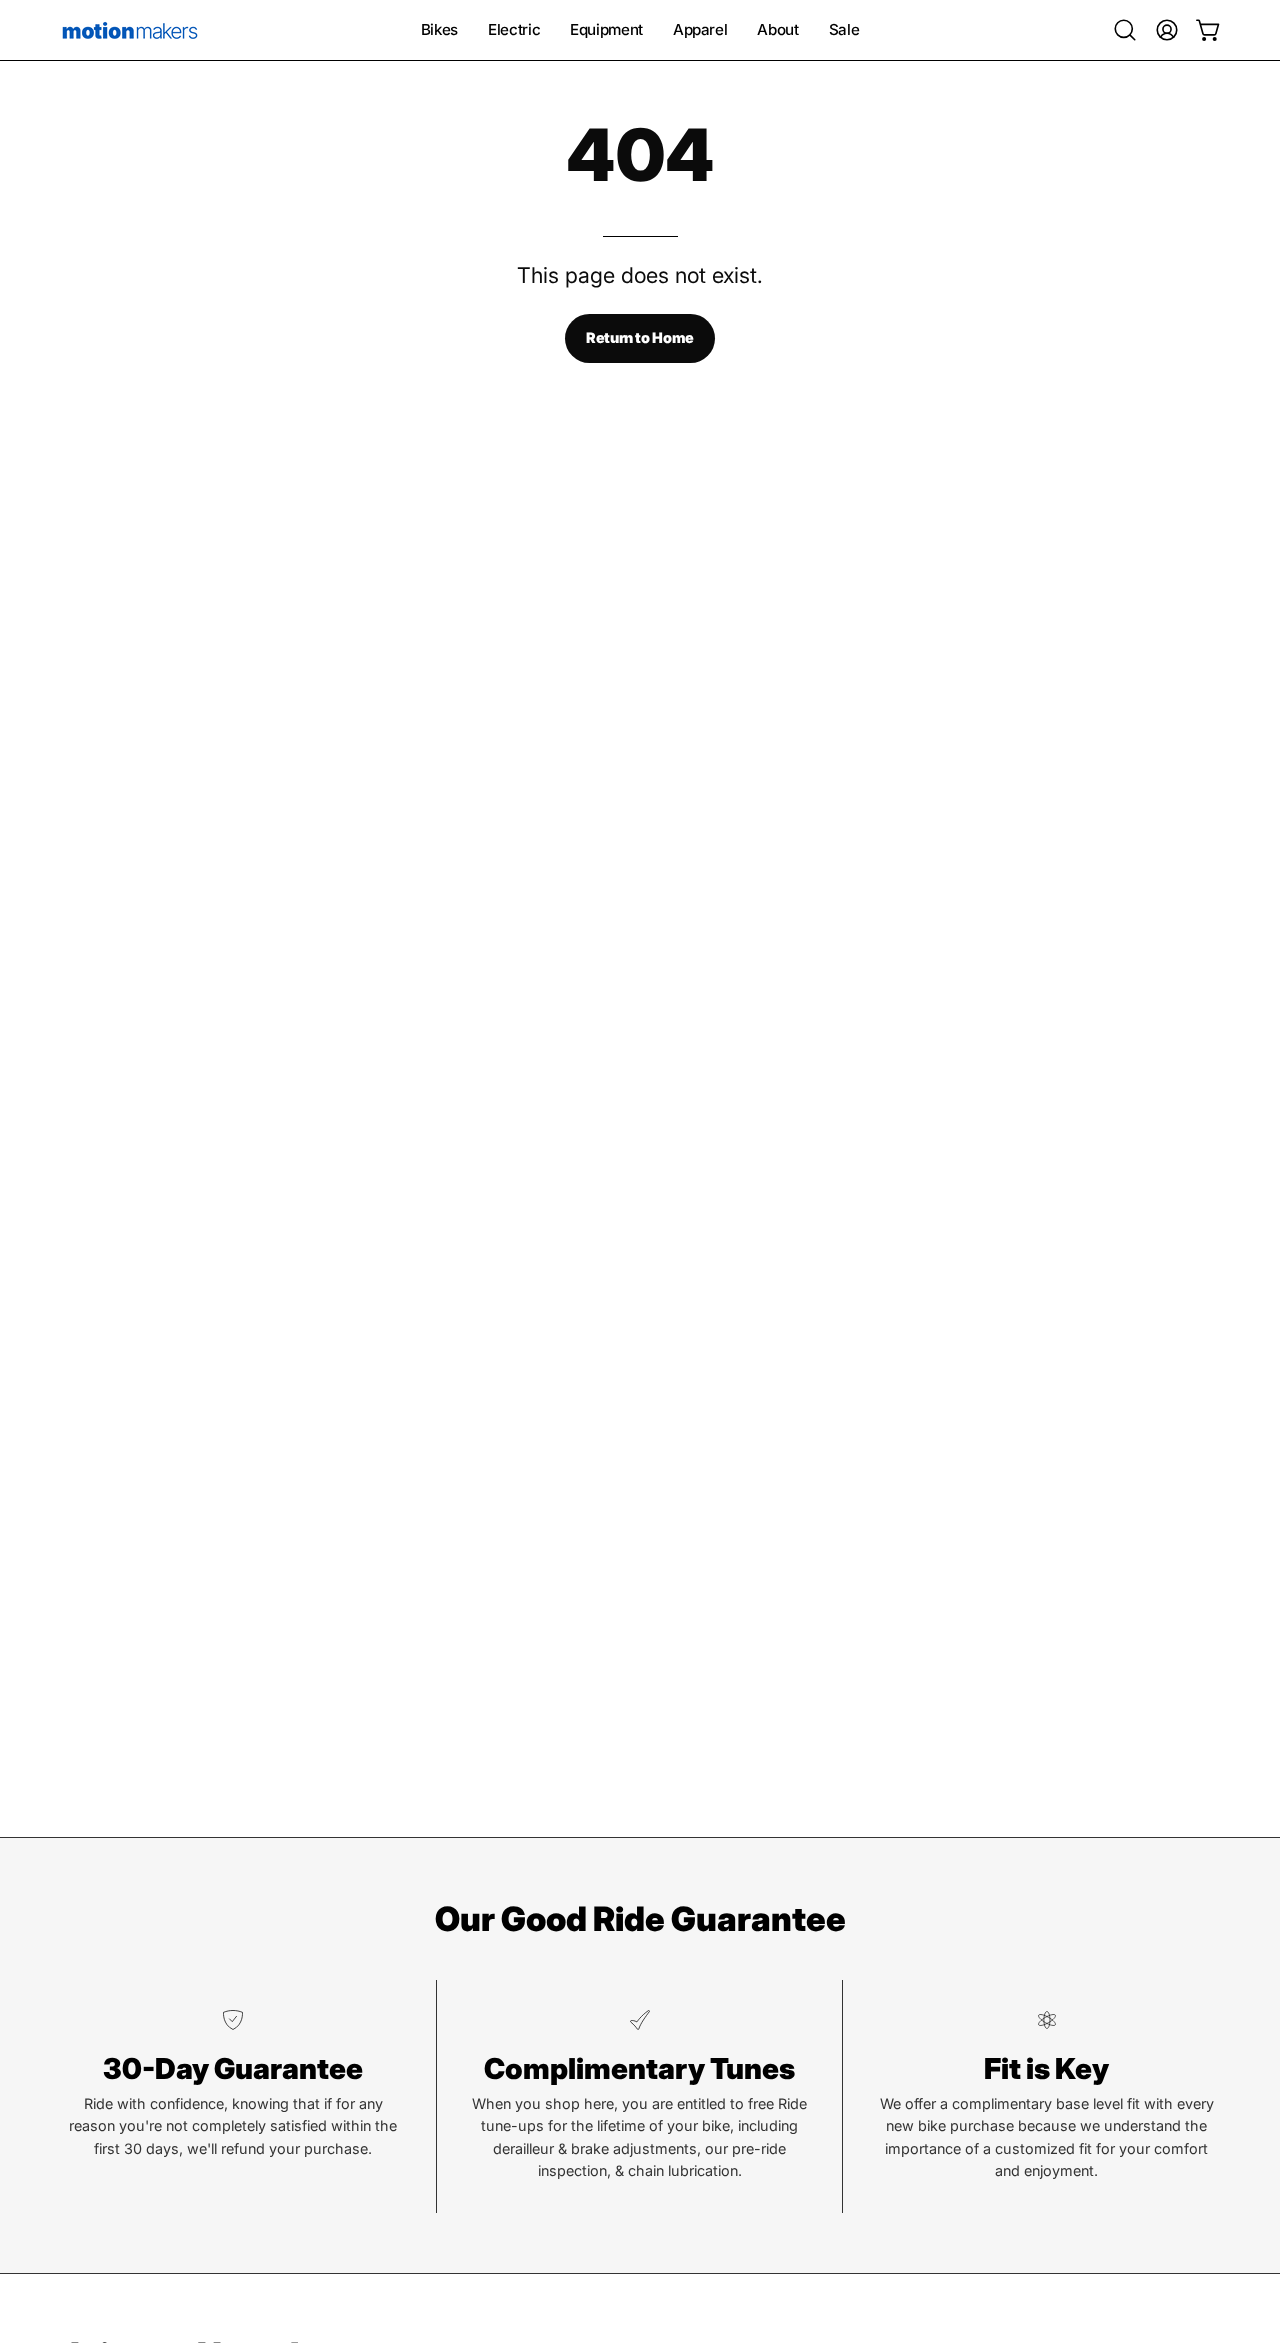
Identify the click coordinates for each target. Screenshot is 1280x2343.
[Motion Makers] (130, 30)
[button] (1125, 30)
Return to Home (640, 337)
